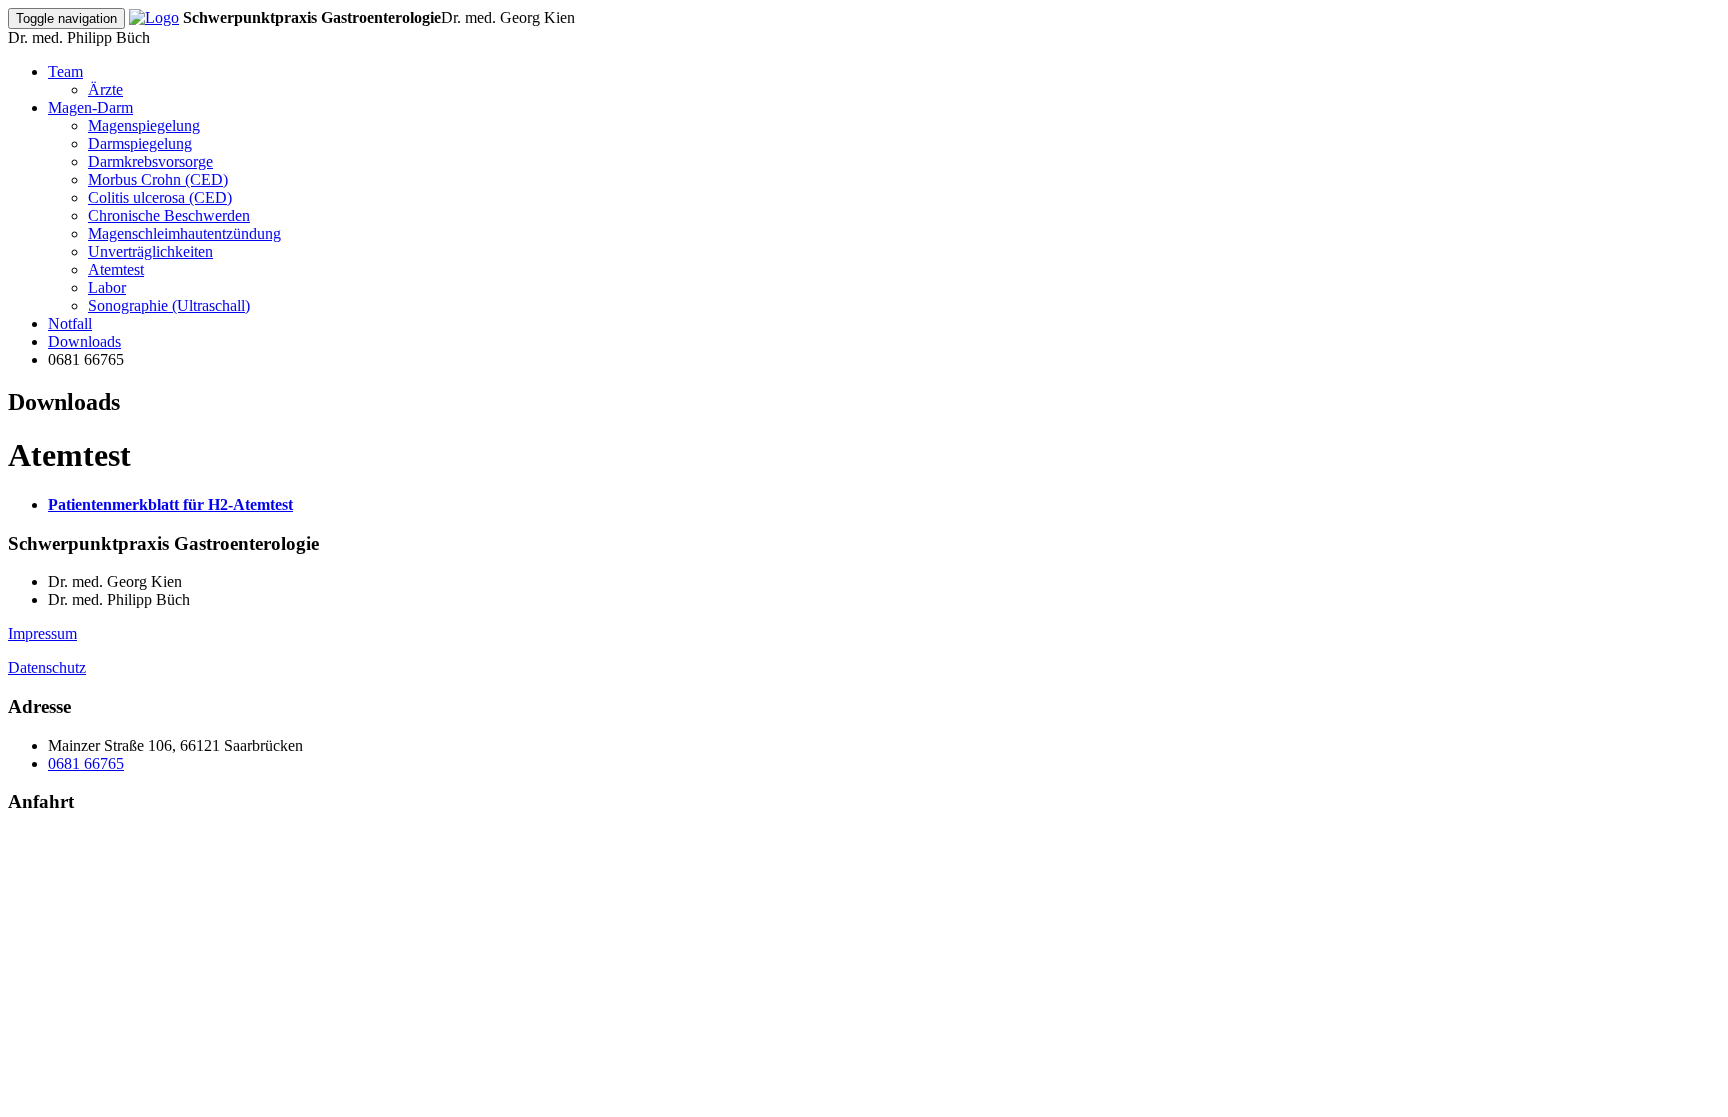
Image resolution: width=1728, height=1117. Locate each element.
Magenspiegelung (144, 125)
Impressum (42, 633)
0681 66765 (86, 763)
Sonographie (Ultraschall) (169, 305)
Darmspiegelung (140, 143)
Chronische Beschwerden (169, 215)
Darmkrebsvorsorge (150, 161)
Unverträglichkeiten (150, 251)
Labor (107, 287)
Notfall (70, 323)
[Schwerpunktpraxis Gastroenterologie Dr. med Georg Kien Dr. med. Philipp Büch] (154, 17)
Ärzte (105, 89)
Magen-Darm (90, 107)
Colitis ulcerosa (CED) (160, 197)
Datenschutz (47, 667)
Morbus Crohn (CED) (158, 179)
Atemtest (116, 269)
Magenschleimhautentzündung (184, 233)
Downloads (84, 341)
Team (65, 71)
